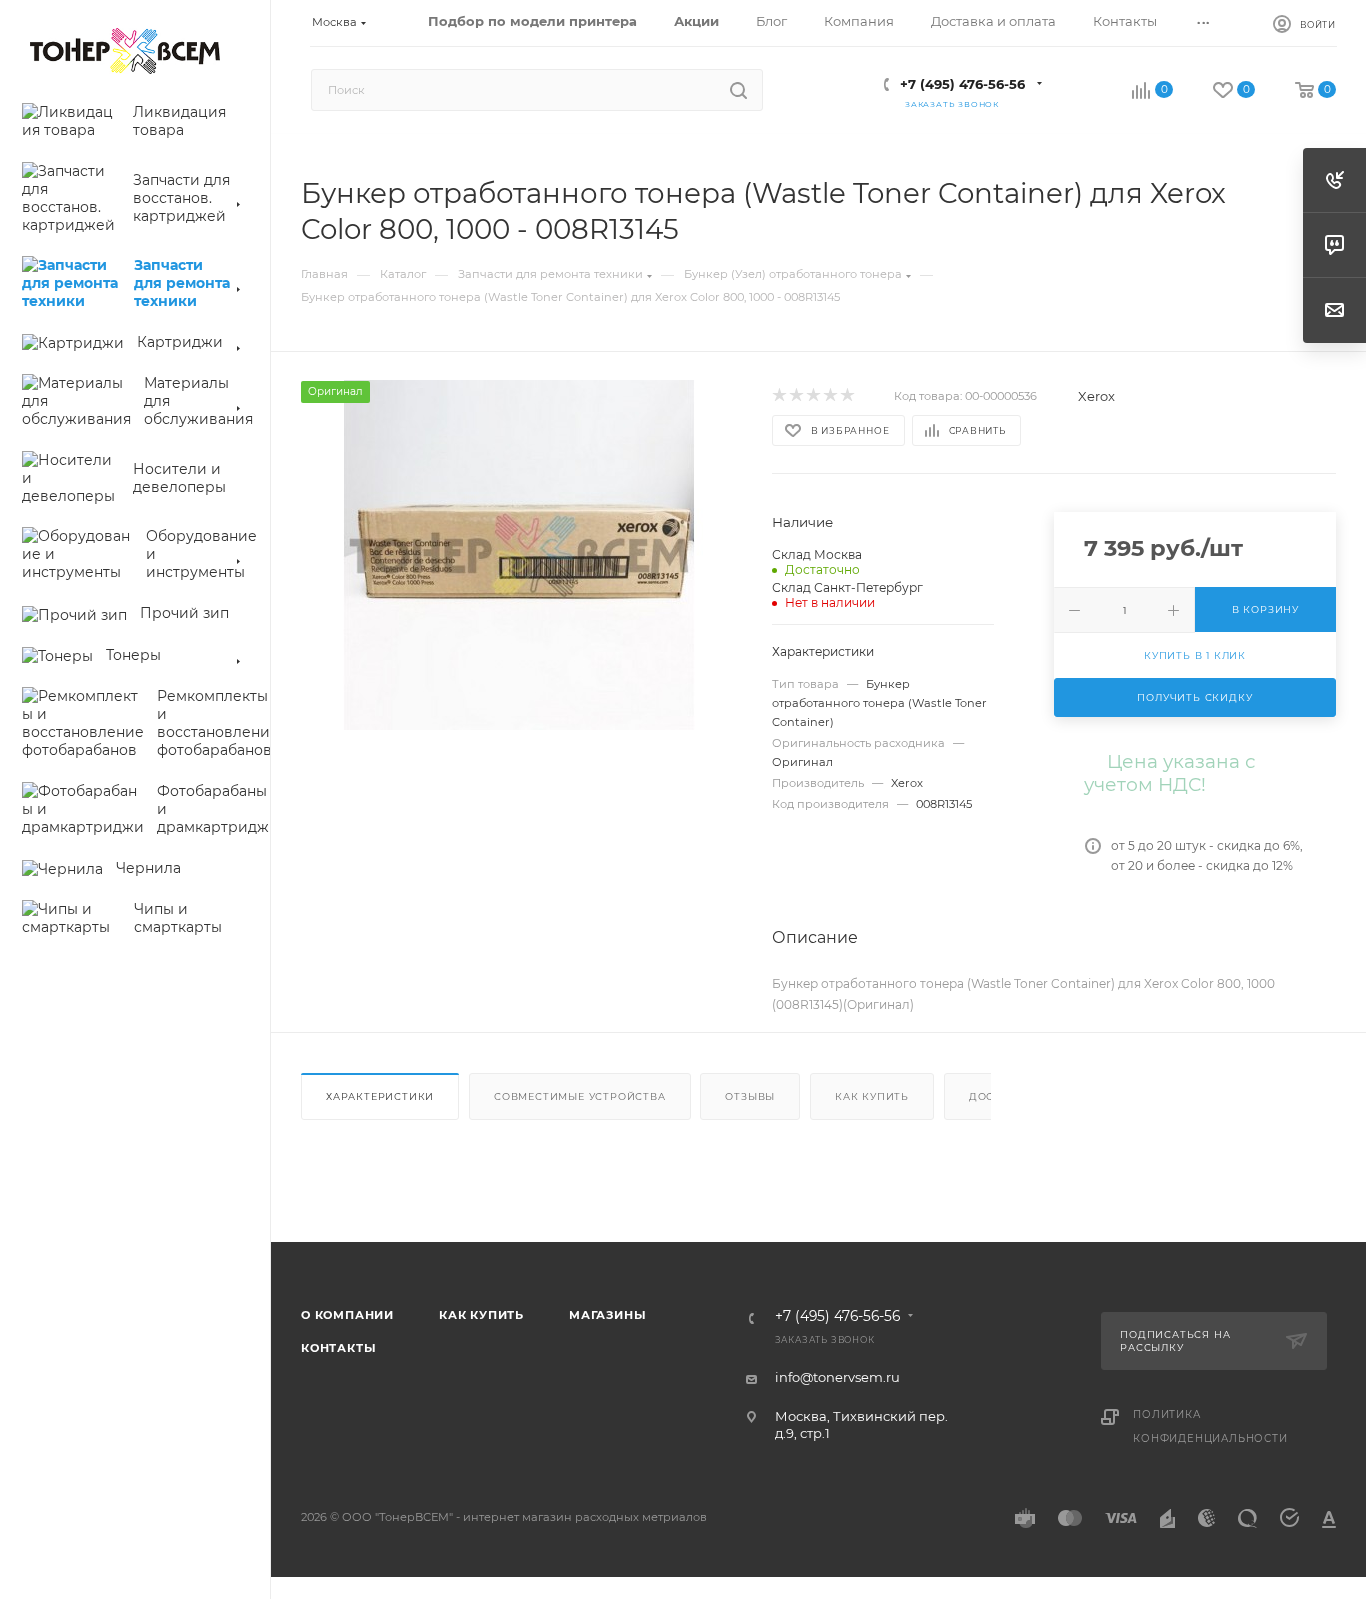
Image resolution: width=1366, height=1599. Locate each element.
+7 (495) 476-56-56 (962, 84)
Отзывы (750, 1096)
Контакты (338, 1348)
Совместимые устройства (580, 1096)
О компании (347, 1315)
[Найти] (738, 90)
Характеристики (380, 1096)
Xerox (1096, 396)
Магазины (607, 1315)
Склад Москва (817, 554)
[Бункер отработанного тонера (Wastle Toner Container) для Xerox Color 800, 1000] (518, 555)
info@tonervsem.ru (837, 1377)
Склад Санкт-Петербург (847, 587)
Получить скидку (1194, 697)
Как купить (872, 1096)
